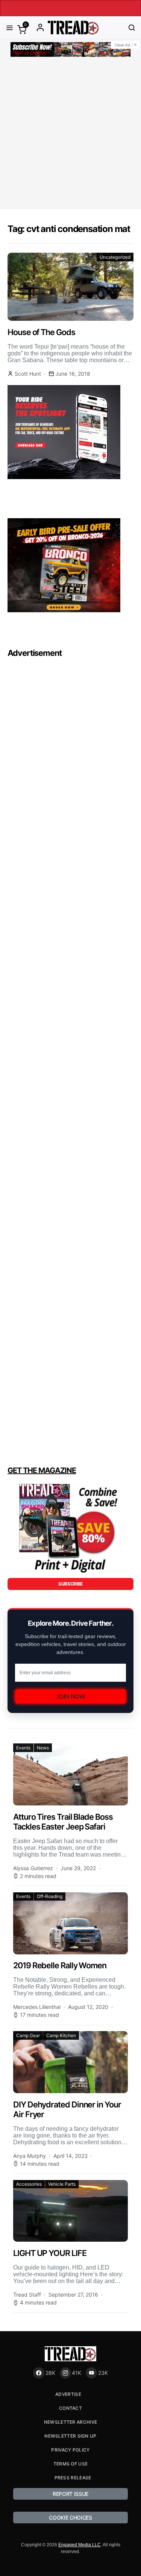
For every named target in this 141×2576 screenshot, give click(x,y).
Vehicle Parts (62, 2184)
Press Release (73, 2478)
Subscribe (70, 1584)
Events (23, 1748)
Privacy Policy (70, 2450)
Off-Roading (50, 1896)
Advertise (68, 2394)
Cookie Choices (70, 2518)
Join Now (71, 1696)
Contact (70, 2408)
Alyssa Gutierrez (33, 1868)
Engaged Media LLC (80, 2545)
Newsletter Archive (70, 2422)
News (43, 1748)
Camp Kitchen (61, 2035)
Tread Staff (27, 2295)
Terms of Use (71, 2464)
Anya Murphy (30, 2156)
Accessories (29, 2184)
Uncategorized (115, 257)
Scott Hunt (28, 374)
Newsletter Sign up (70, 2436)
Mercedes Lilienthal (37, 2007)
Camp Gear (28, 2035)
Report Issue (70, 2494)
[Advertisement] (70, 134)
